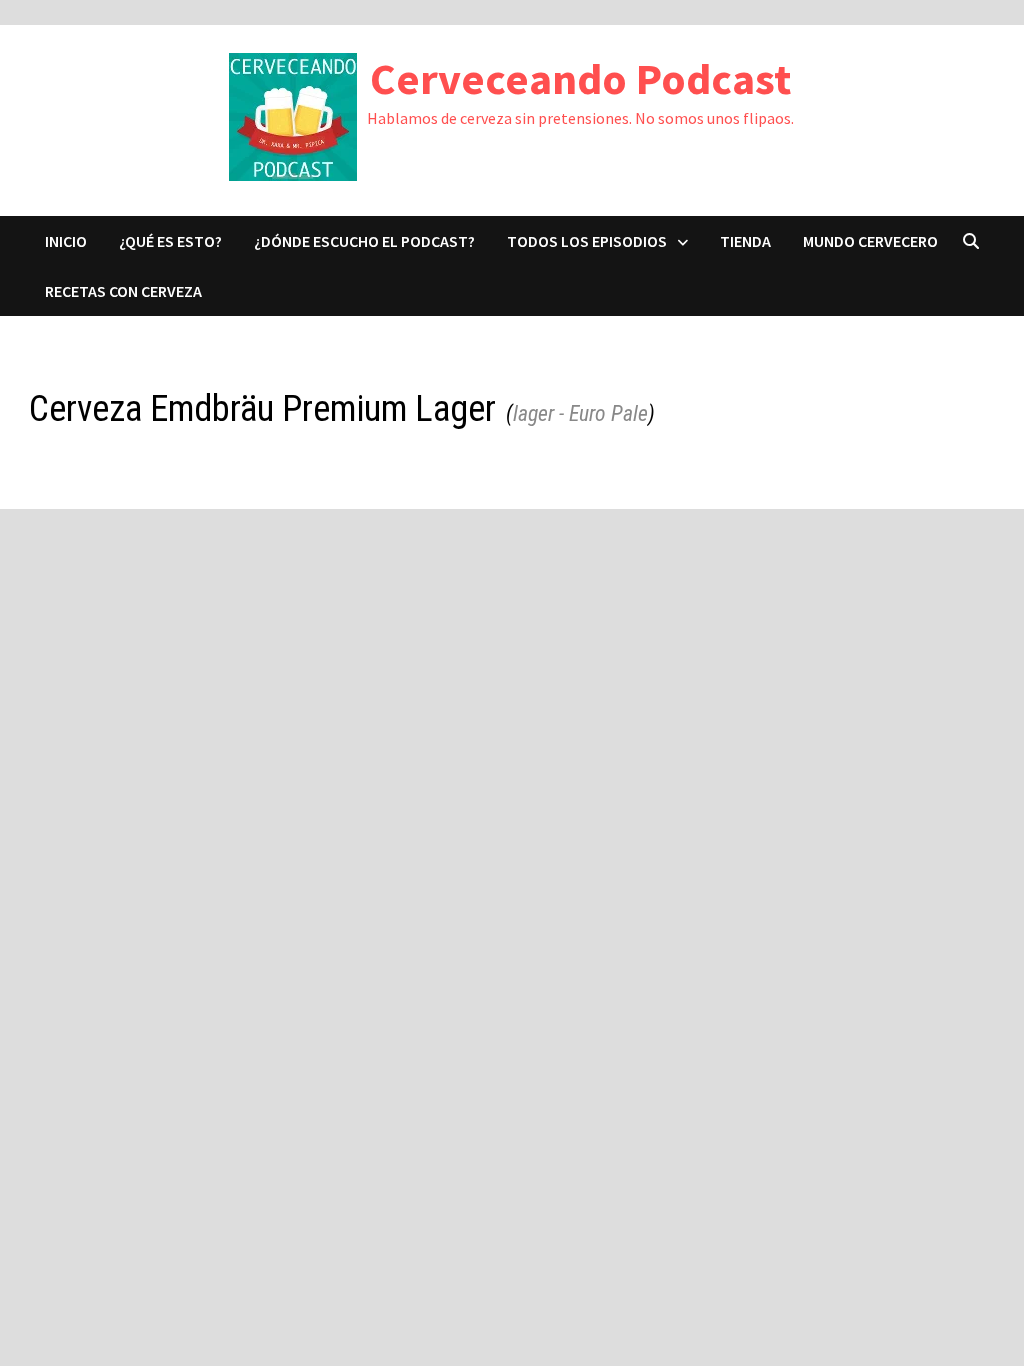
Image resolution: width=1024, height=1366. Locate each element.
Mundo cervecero (870, 241)
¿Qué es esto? (170, 241)
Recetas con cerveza (123, 291)
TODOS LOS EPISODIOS (587, 241)
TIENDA (745, 241)
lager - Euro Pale (580, 413)
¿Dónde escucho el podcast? (364, 241)
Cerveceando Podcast (580, 78)
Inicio (66, 241)
